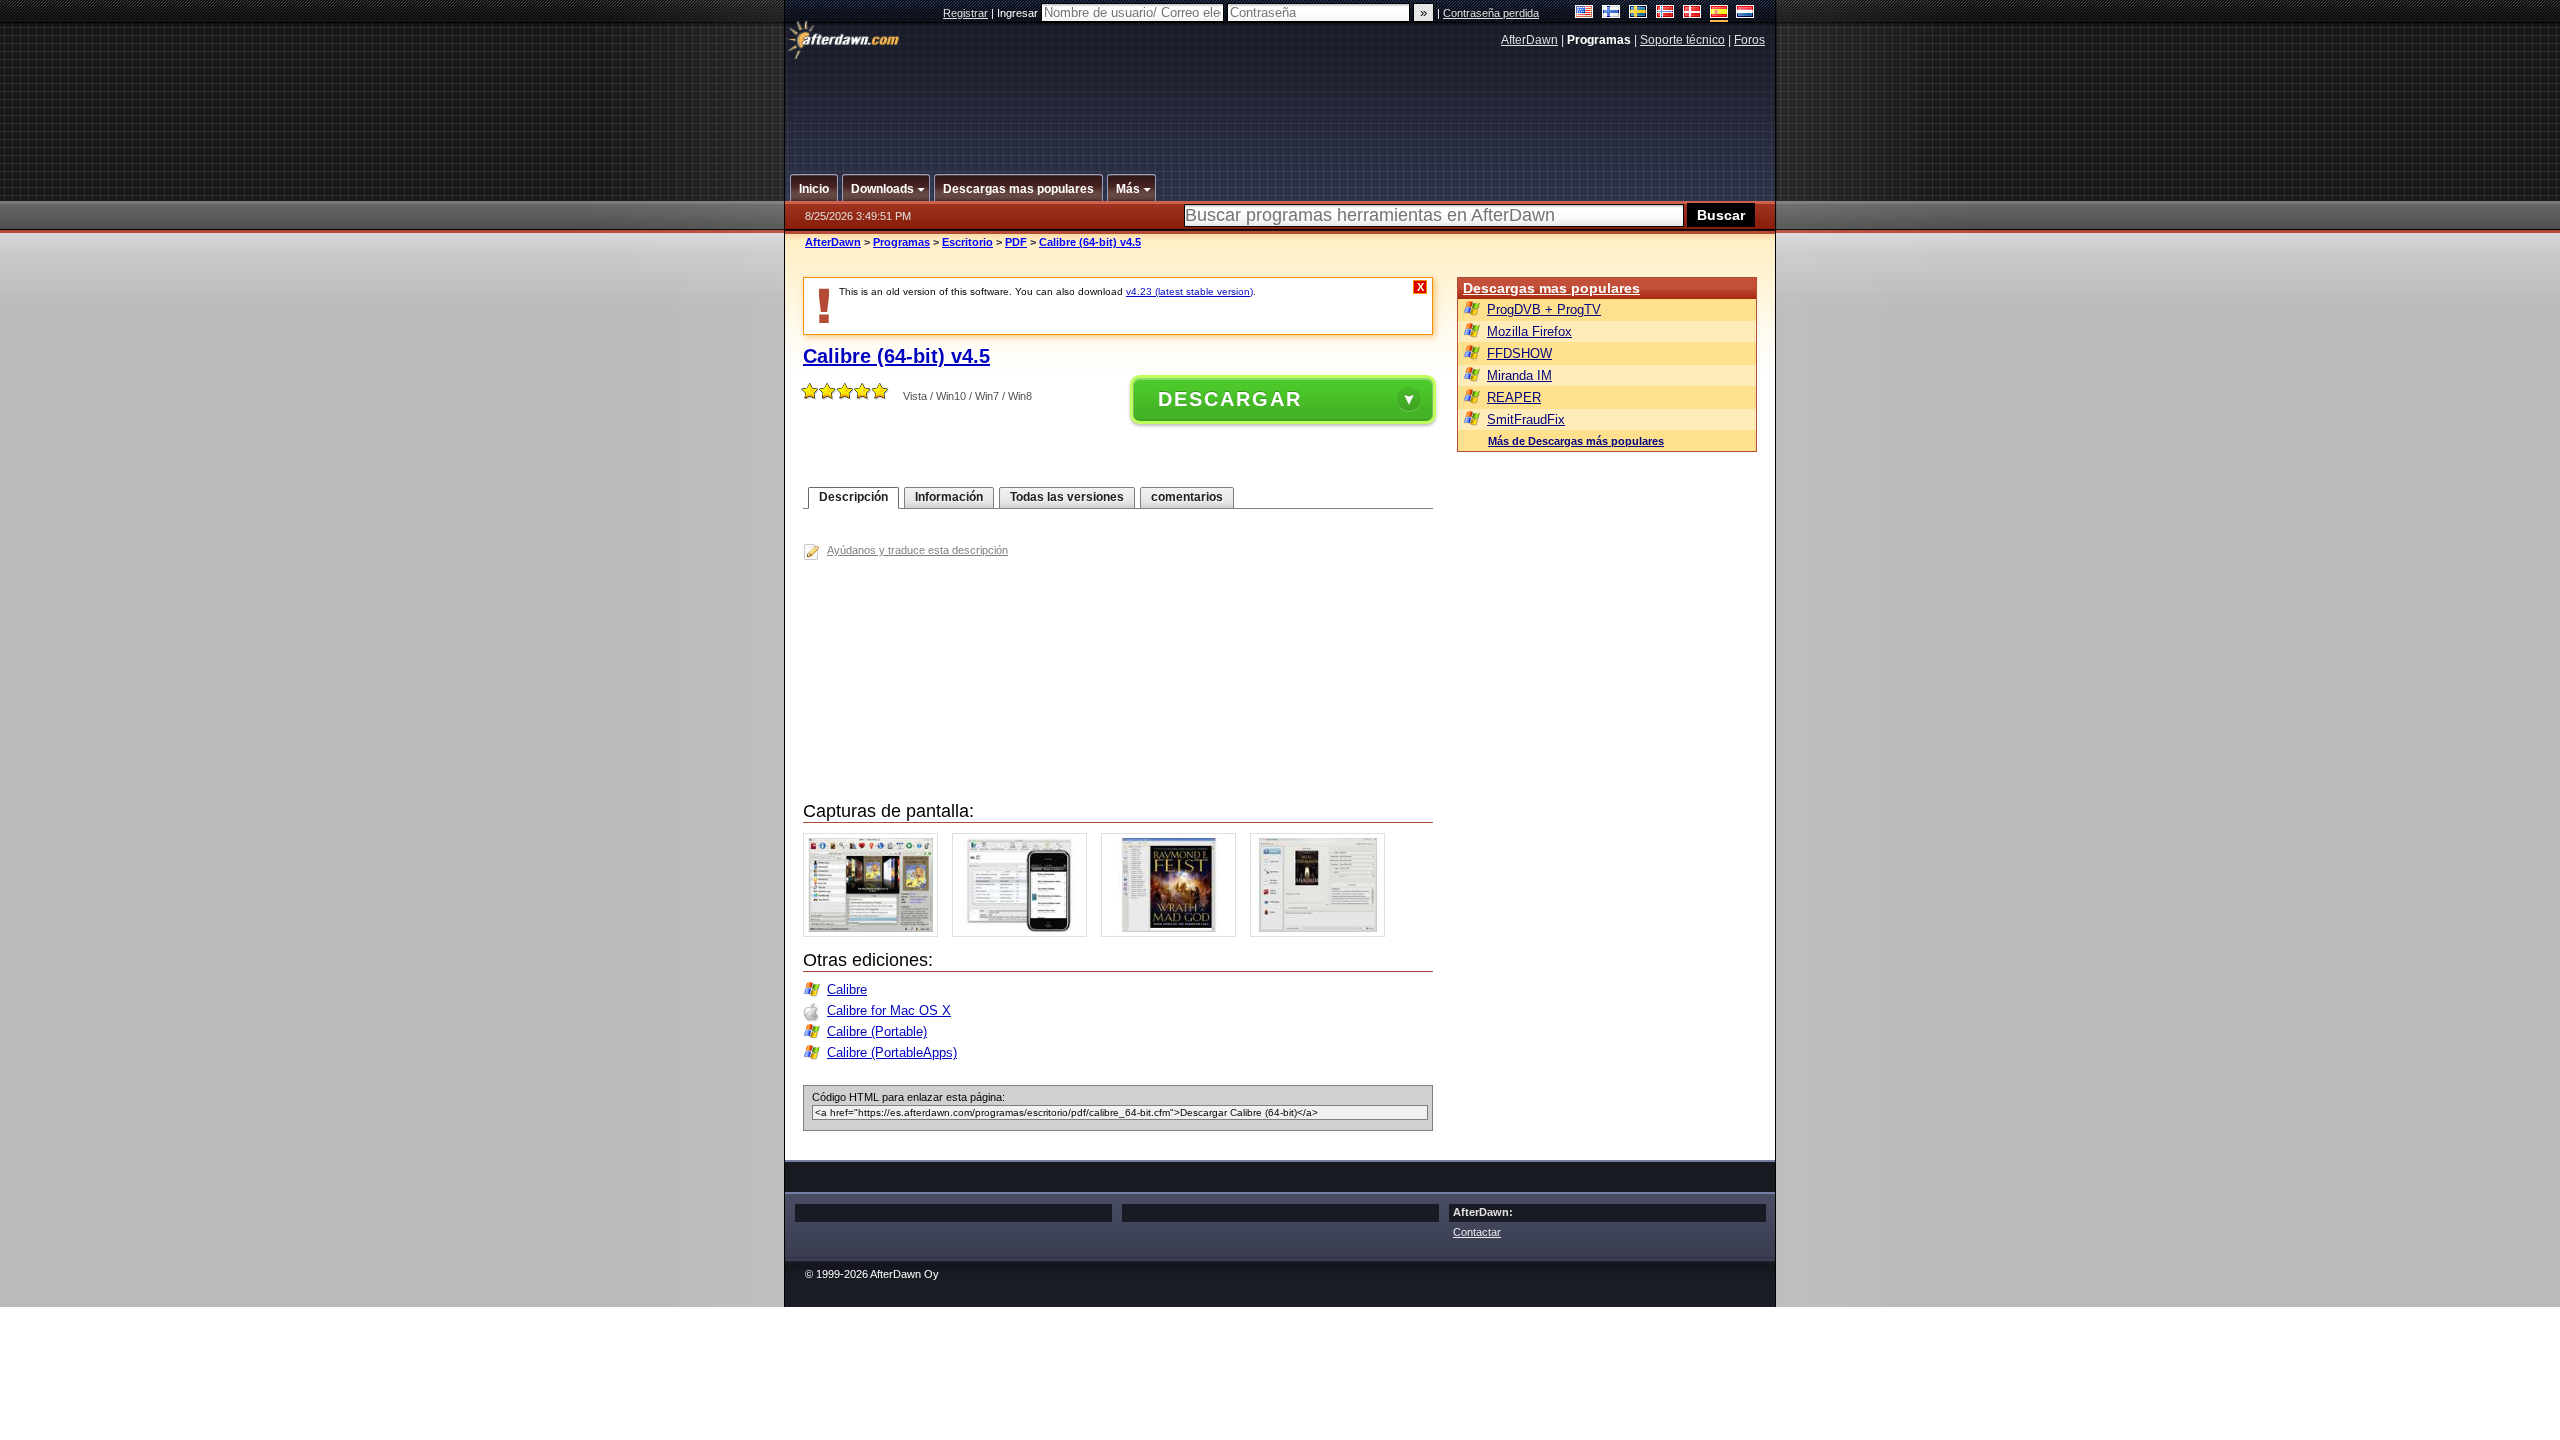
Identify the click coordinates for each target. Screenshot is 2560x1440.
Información (949, 497)
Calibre (847, 989)
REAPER (1514, 397)
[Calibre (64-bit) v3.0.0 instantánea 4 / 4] (1322, 932)
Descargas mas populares (1551, 288)
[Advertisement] (1281, 103)
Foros (1749, 40)
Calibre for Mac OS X (889, 1010)
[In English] (1584, 13)
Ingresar (1019, 13)
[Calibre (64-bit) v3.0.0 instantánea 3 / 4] (1173, 932)
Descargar (1230, 399)
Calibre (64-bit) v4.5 (1090, 242)
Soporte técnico (1682, 40)
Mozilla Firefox (1529, 331)
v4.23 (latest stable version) (1189, 291)
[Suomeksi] (1611, 13)
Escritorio (967, 242)
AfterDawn (1529, 40)
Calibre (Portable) (877, 1031)
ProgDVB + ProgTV (1544, 309)
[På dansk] (1692, 13)
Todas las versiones (1067, 497)
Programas (901, 242)
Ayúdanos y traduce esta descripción (917, 550)
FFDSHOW (1519, 353)
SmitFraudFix (1526, 419)
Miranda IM (1519, 375)
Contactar (1477, 1232)
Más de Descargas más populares (1576, 441)
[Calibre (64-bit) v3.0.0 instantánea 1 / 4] (875, 932)
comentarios (1187, 497)
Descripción (853, 497)
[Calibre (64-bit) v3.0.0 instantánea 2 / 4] (1024, 932)
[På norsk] (1665, 13)
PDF (1016, 242)
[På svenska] (1638, 13)
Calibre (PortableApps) (892, 1052)
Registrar (965, 13)
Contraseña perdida (1491, 13)
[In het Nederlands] (1745, 13)
